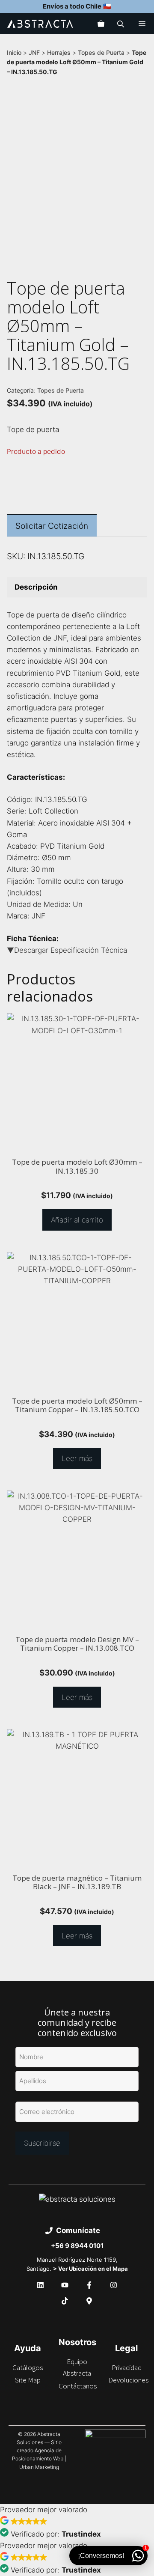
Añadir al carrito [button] (77, 1220)
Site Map (28, 2380)
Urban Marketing (39, 2467)
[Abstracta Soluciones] (40, 24)
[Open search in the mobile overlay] (121, 24)
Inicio (14, 52)
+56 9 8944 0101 (77, 2246)
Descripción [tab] (36, 587)
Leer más (77, 1458)
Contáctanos (78, 2386)
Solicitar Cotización (52, 526)
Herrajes (59, 52)
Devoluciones (128, 2380)
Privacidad (127, 2367)
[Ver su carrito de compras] (101, 24)
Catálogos (28, 2367)
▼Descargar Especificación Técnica (67, 950)
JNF (34, 52)
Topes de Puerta (101, 52)
